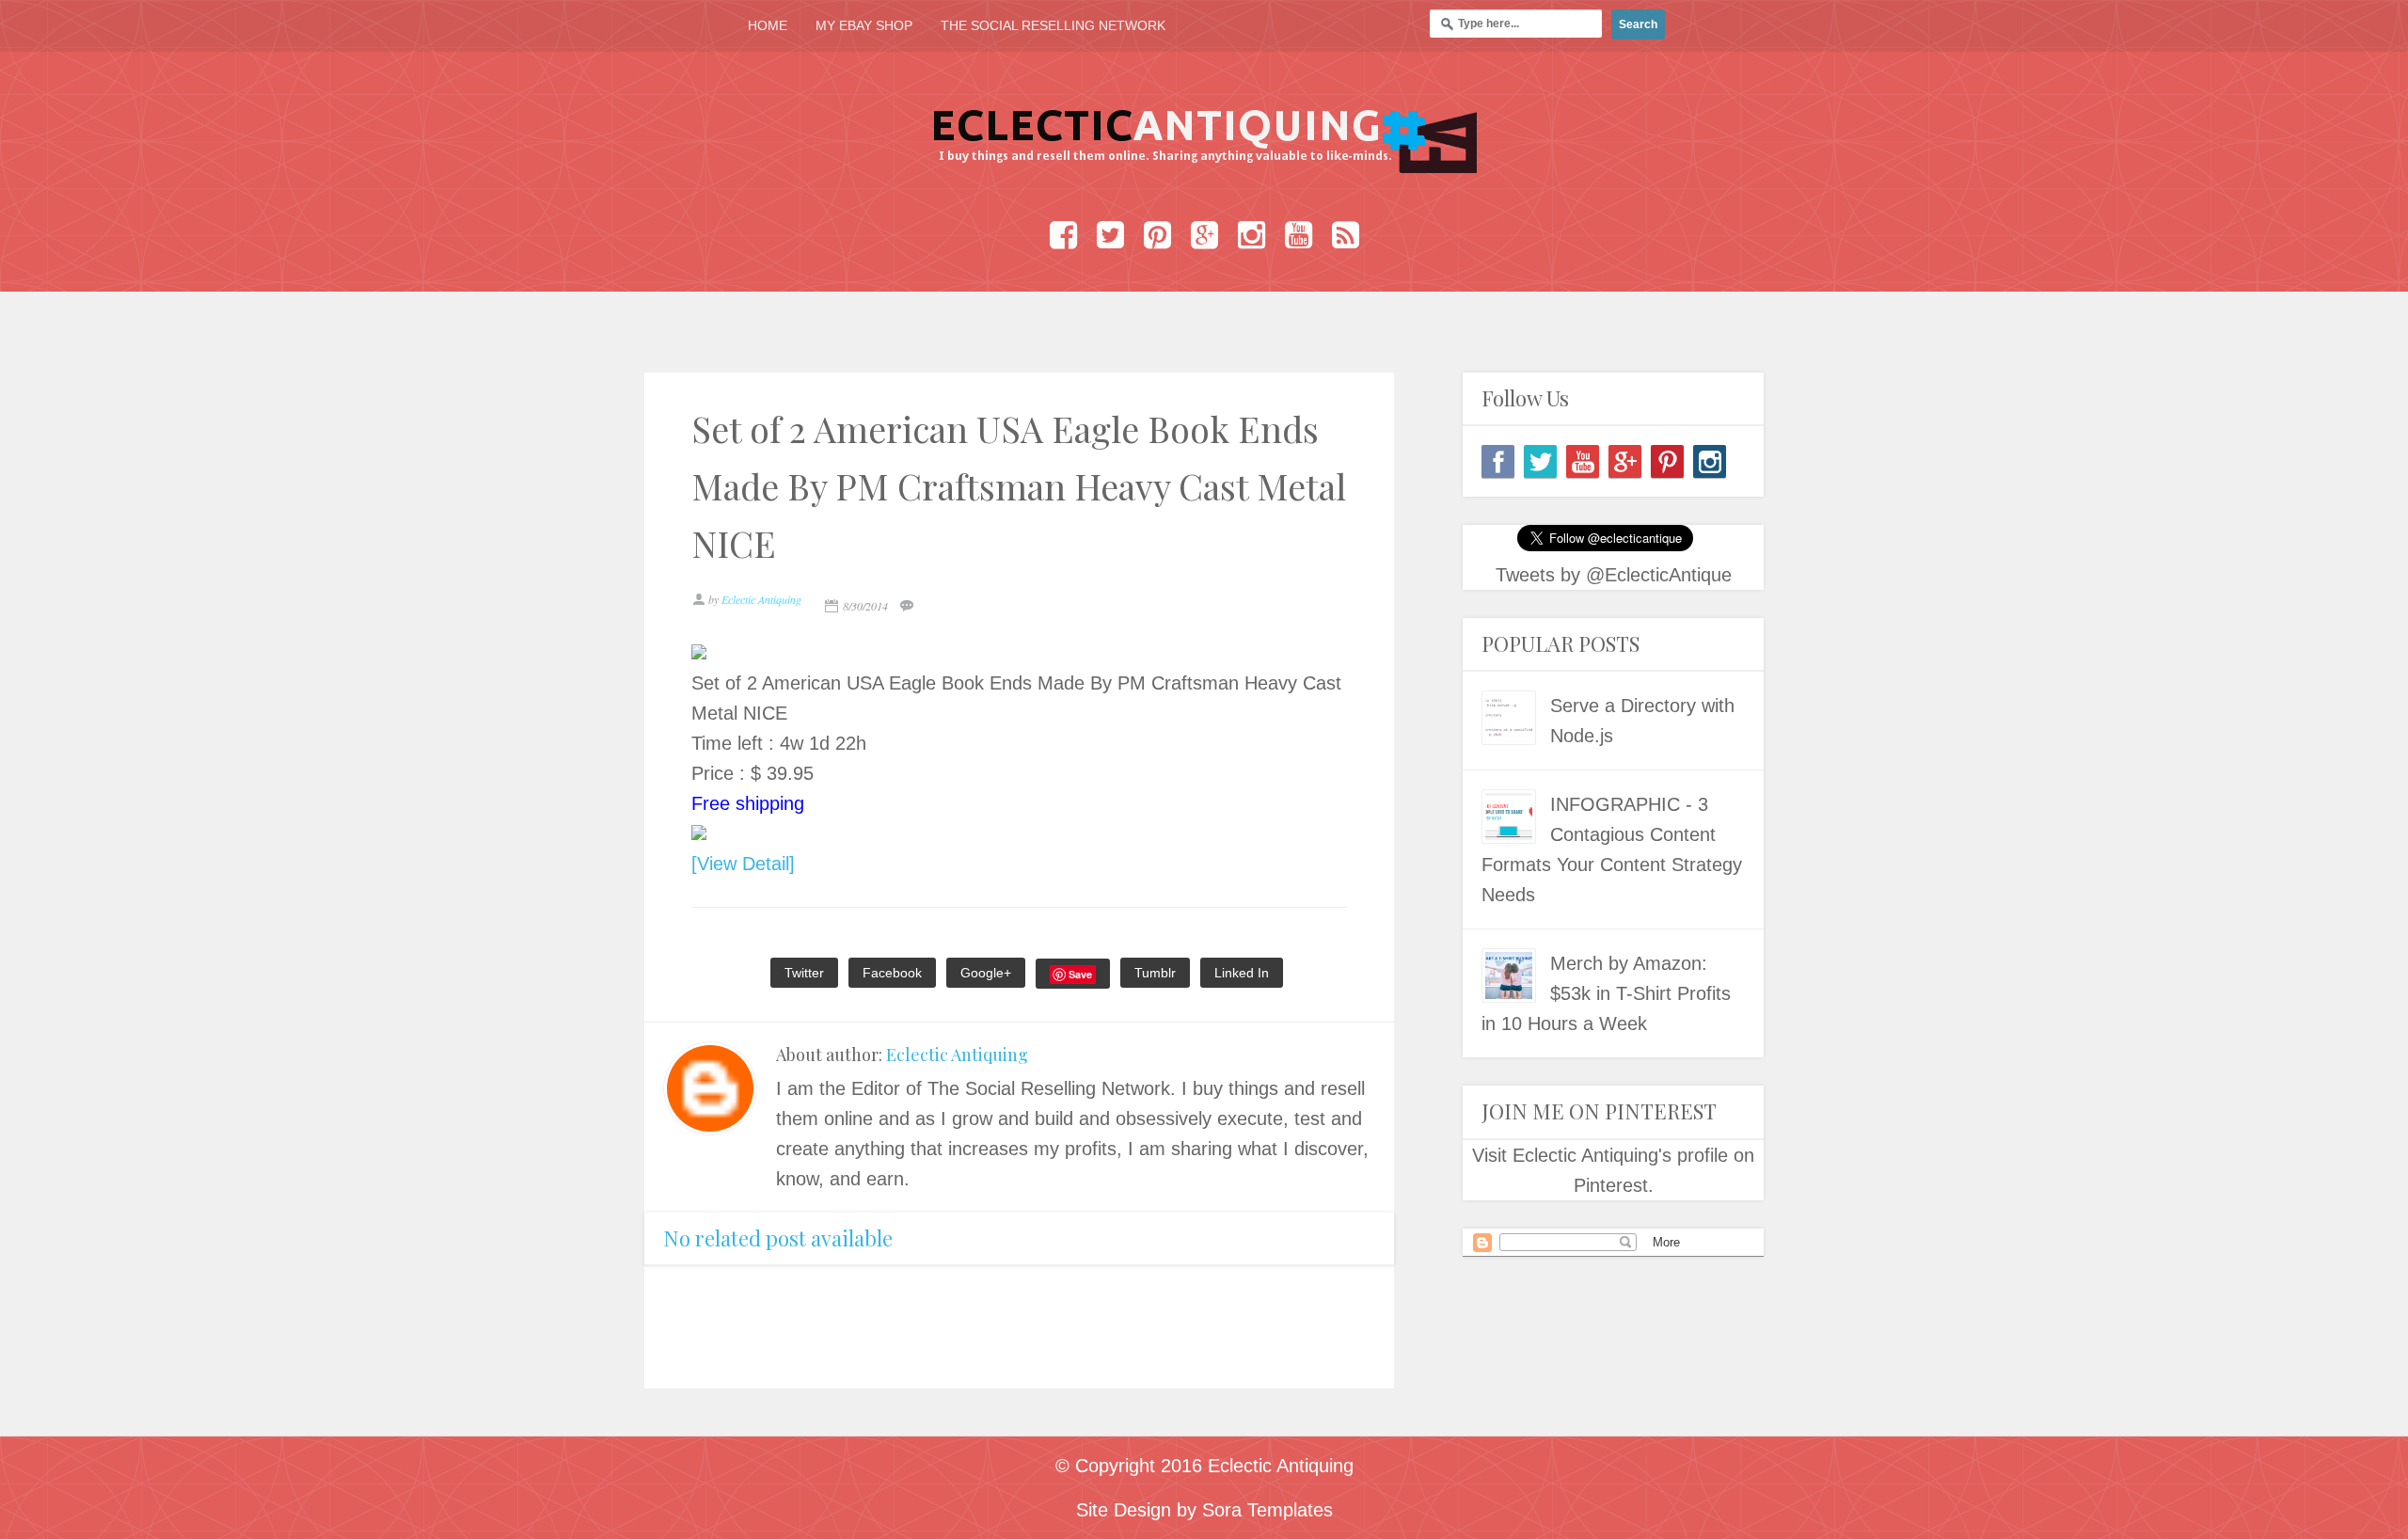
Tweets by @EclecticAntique (1614, 575)
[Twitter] (1540, 461)
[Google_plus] (1625, 461)
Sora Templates (1267, 1510)
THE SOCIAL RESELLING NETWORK (1053, 25)
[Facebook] (1498, 461)
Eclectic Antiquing (957, 1055)
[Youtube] (1583, 461)
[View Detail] (743, 864)
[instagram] (1710, 461)
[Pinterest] (1667, 461)
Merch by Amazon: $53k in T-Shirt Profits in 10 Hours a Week (1606, 993)
